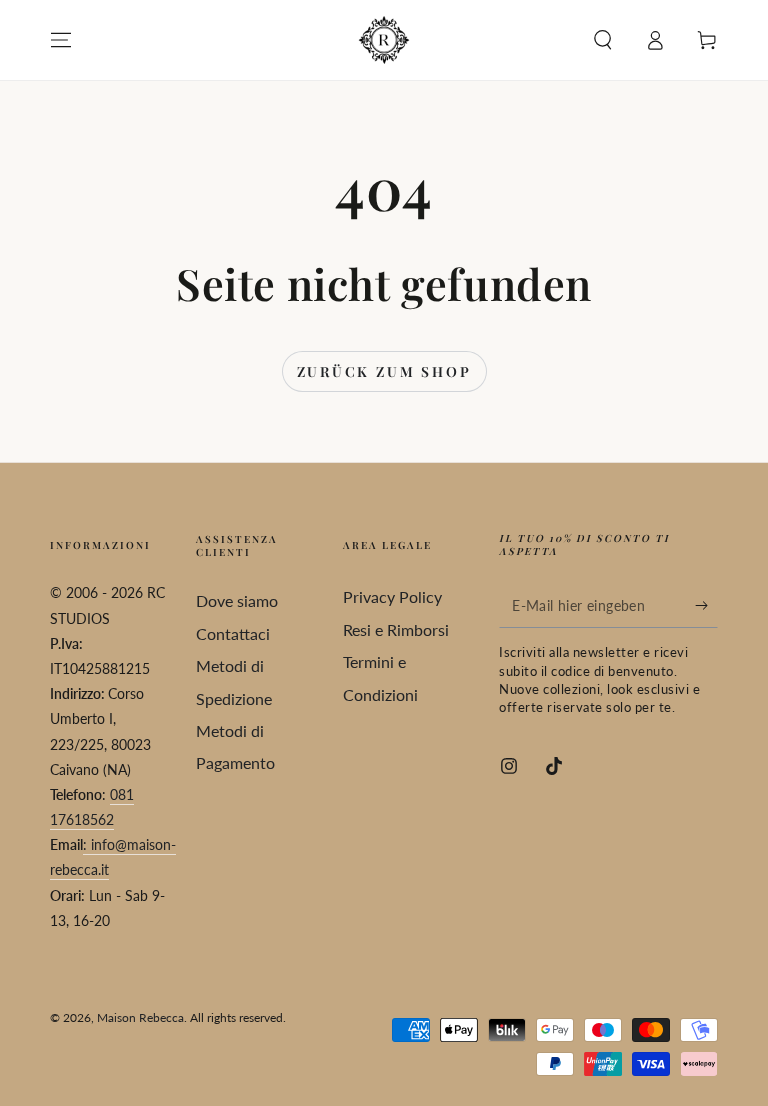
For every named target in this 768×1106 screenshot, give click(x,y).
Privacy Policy (392, 596)
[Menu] (61, 40)
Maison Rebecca (140, 1017)
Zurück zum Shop (384, 371)
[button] (603, 40)
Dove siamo (237, 600)
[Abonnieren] (706, 605)
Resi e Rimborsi (396, 629)
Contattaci (233, 633)
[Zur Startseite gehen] (384, 40)
